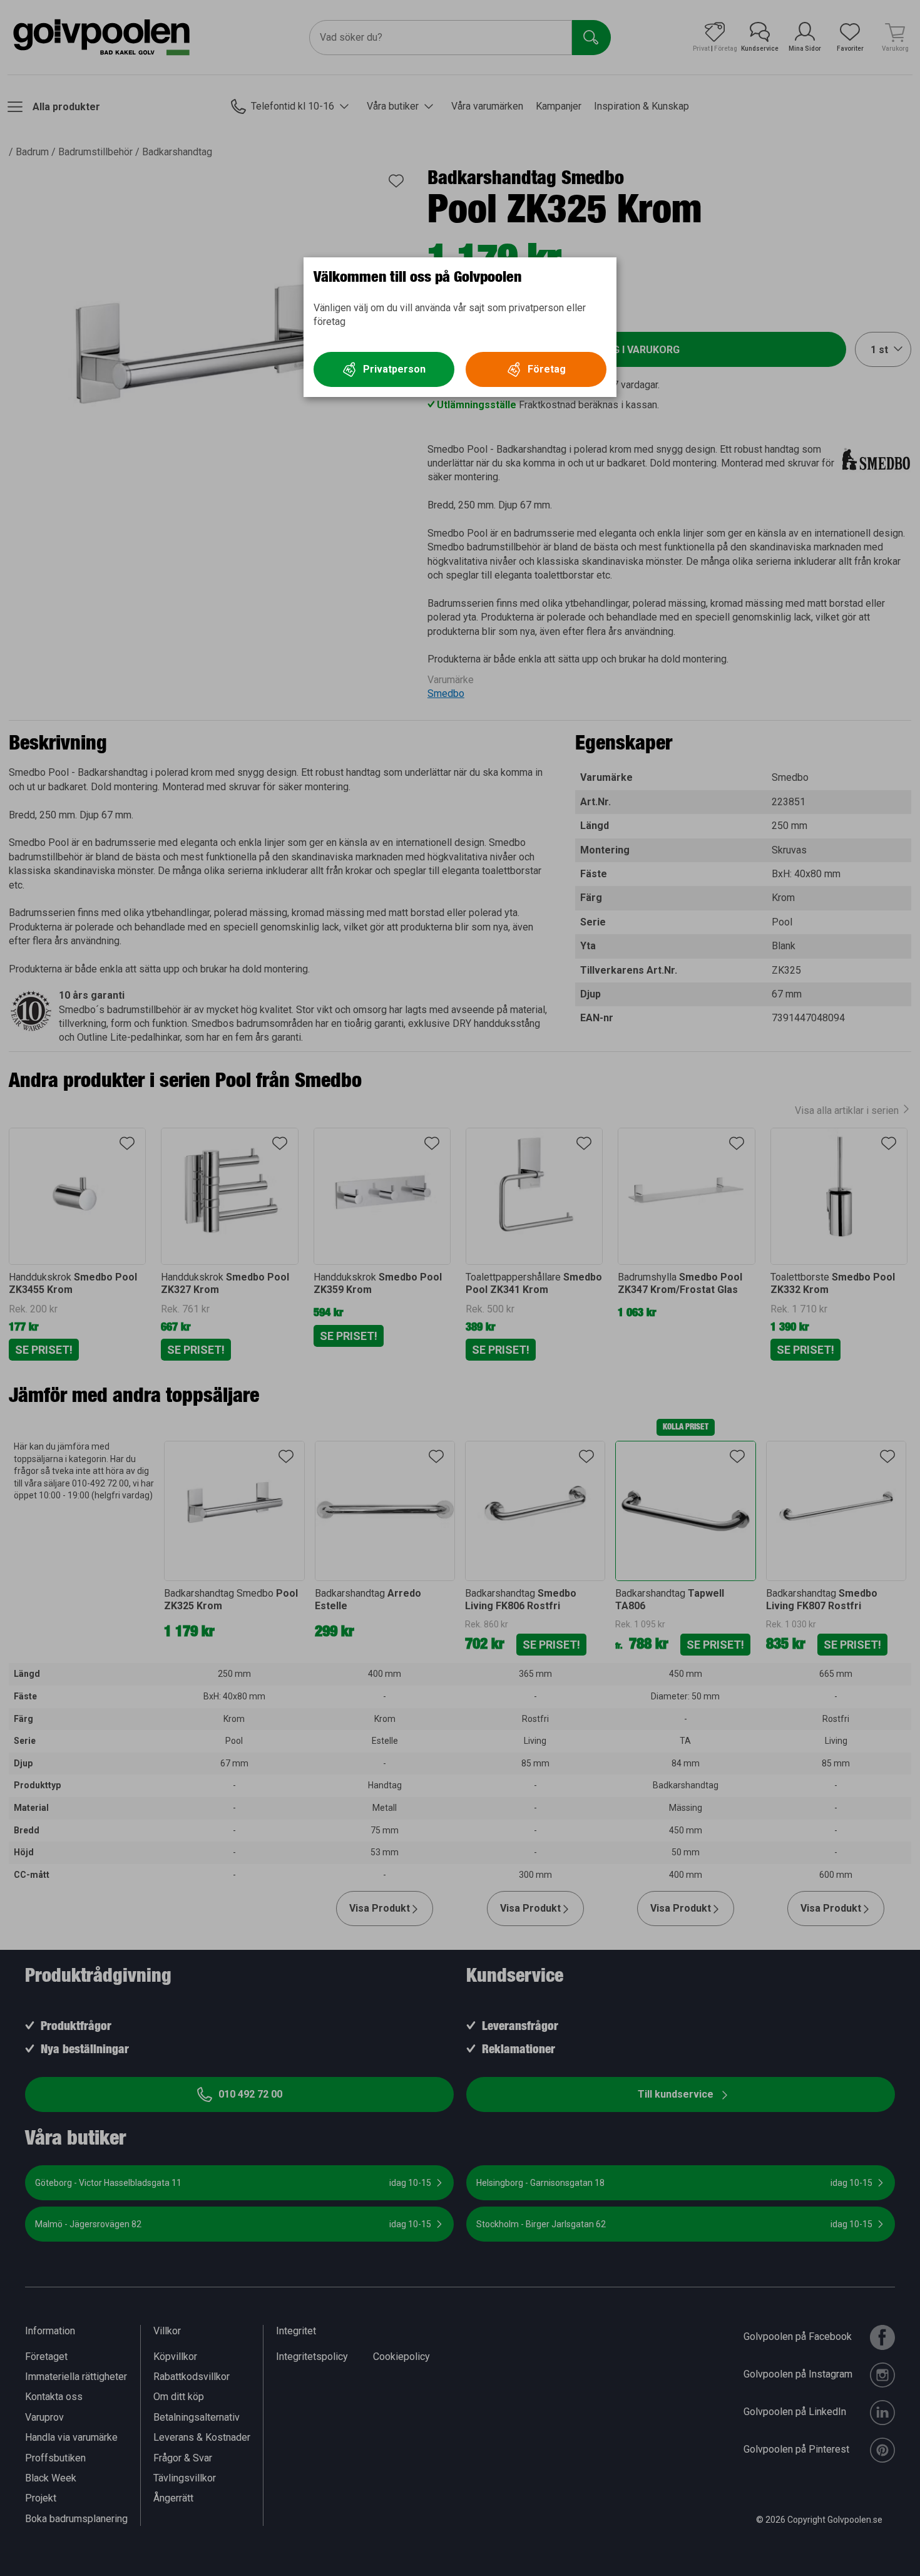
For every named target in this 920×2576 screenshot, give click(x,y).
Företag (547, 369)
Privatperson (394, 369)
